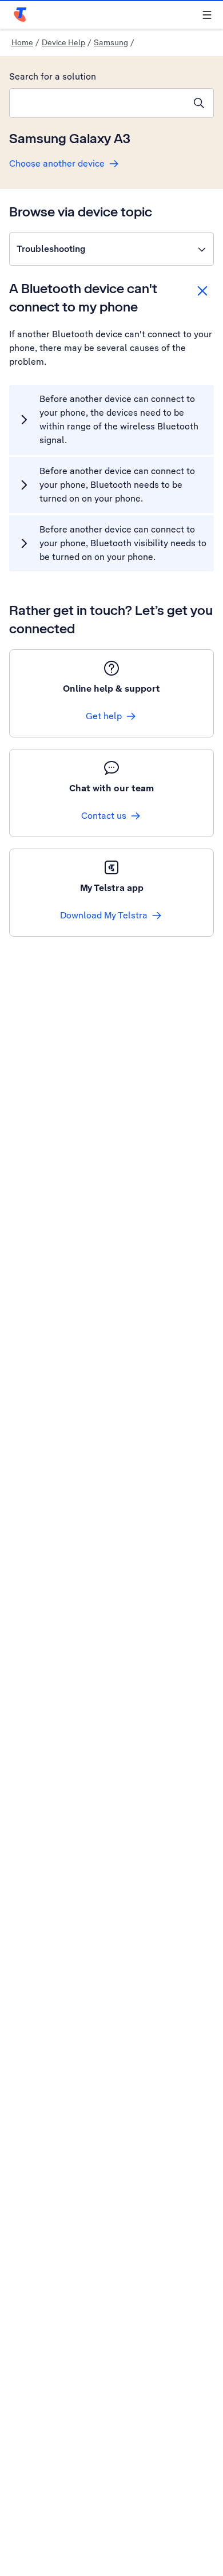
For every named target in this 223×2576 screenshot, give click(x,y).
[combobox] (97, 103)
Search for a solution (53, 76)
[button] (111, 249)
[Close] (202, 291)
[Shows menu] (207, 15)
